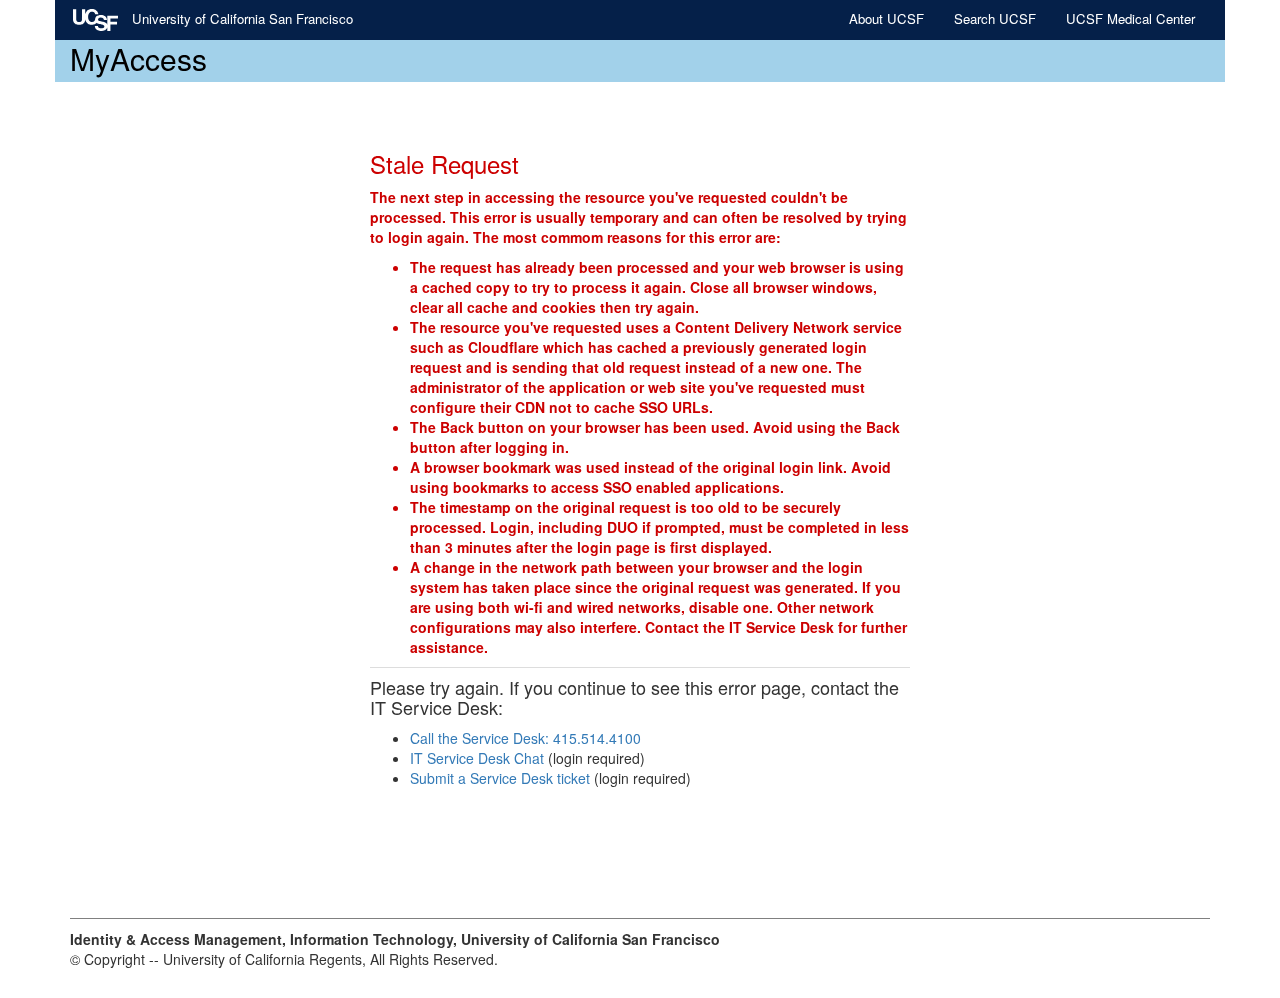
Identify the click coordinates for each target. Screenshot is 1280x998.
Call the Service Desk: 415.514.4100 (525, 738)
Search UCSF (995, 18)
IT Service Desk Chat (477, 758)
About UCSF (886, 18)
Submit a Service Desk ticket (500, 778)
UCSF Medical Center (1130, 18)
